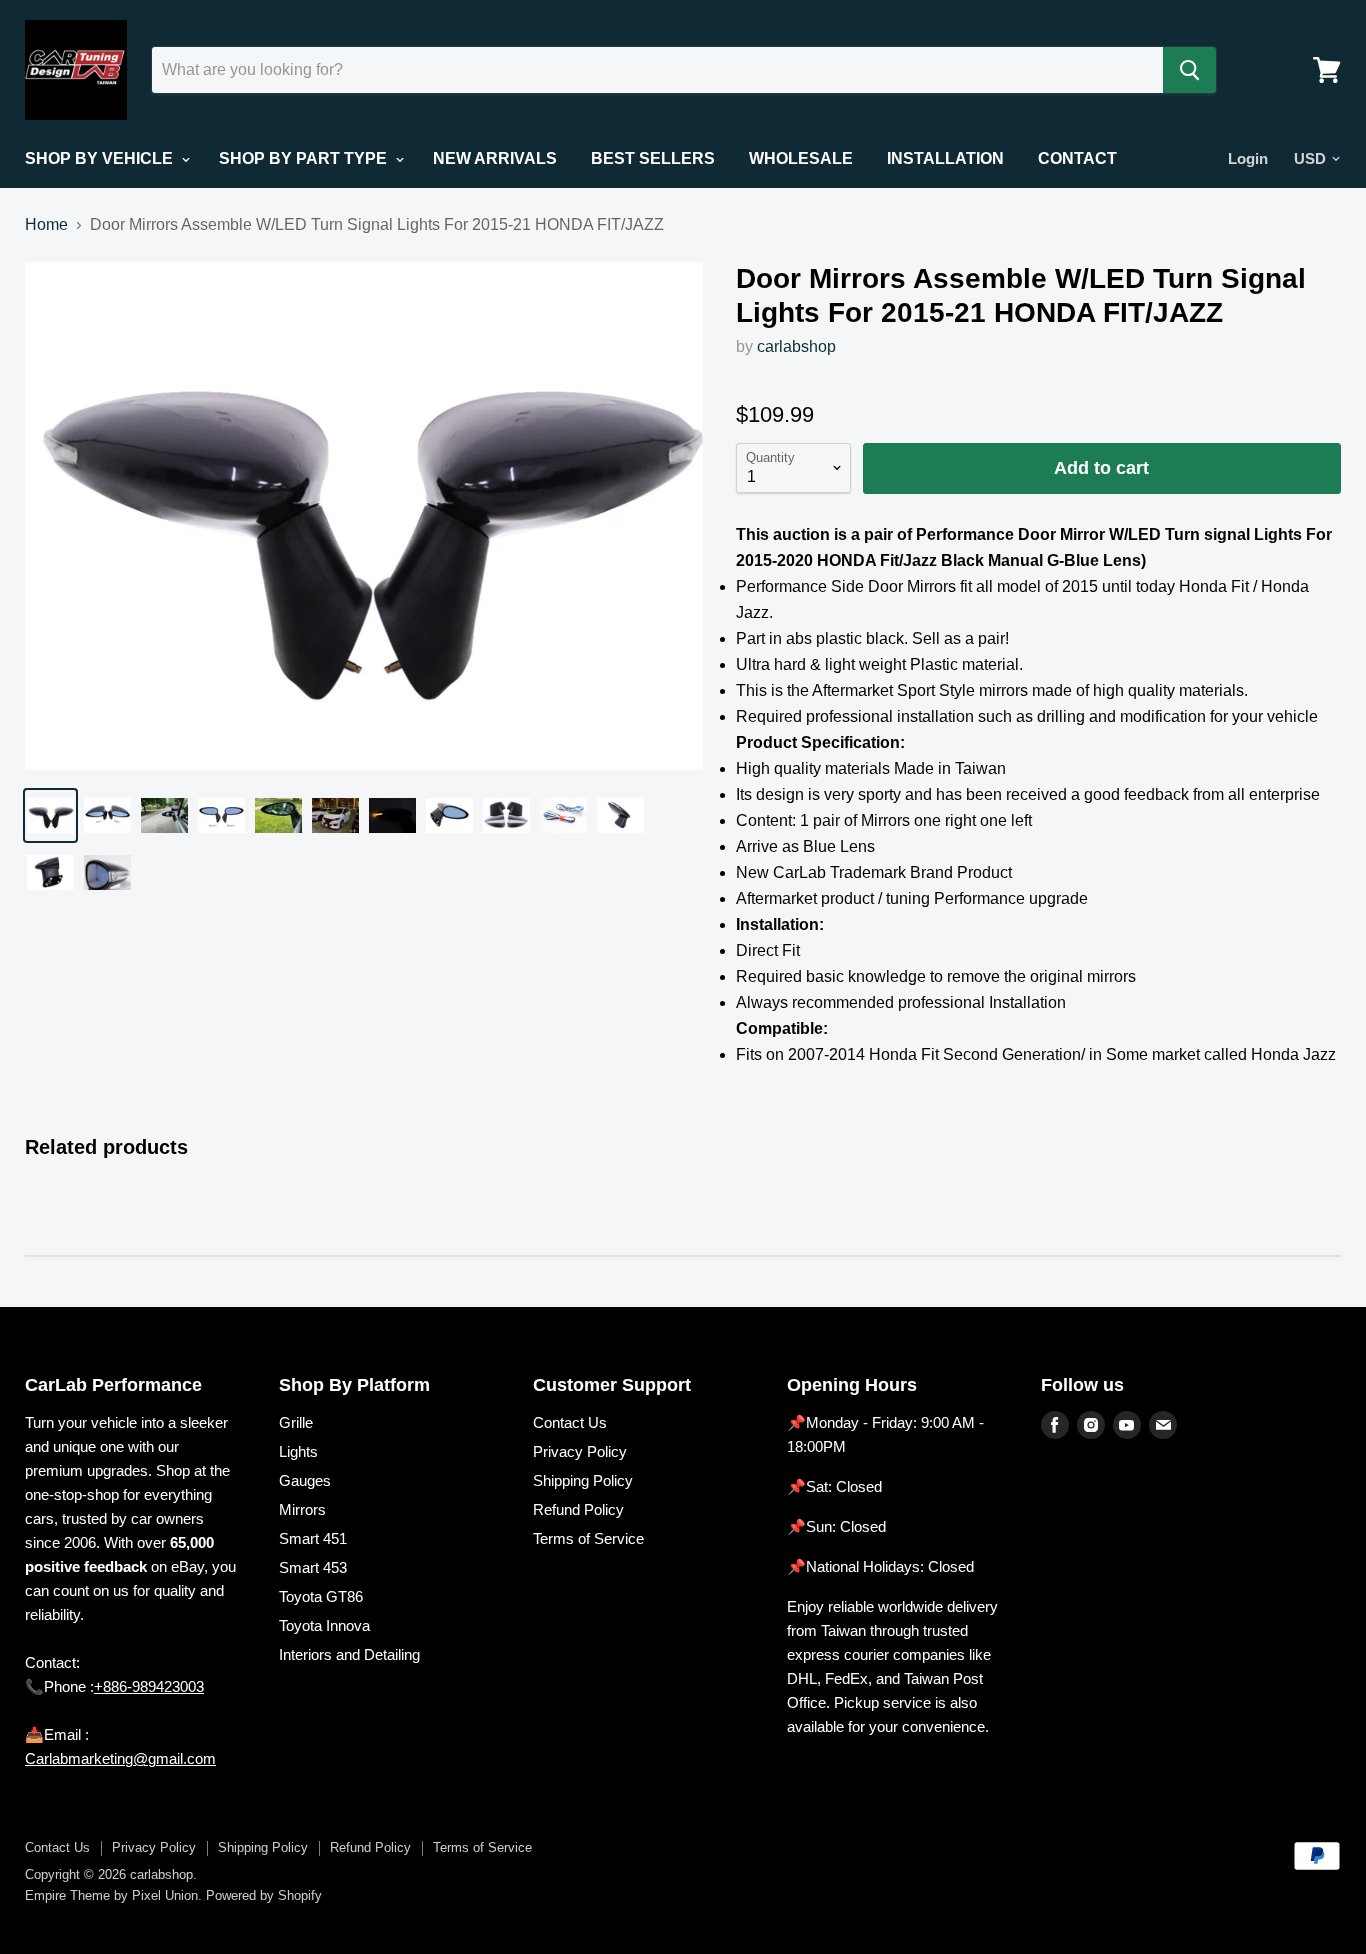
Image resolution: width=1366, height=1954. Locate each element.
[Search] (1189, 70)
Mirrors (302, 1509)
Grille (296, 1422)
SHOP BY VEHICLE (101, 158)
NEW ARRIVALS (495, 158)
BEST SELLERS (653, 158)
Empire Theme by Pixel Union (111, 1895)
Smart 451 (313, 1538)
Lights (298, 1451)
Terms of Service (588, 1538)
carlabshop (796, 346)
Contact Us (570, 1422)
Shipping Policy (583, 1480)
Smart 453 (313, 1567)
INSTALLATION (945, 158)
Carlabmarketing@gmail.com (120, 1758)
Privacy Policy (580, 1451)
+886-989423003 (149, 1686)
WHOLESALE (801, 158)
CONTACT (1077, 158)
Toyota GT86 (321, 1596)
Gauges (305, 1480)
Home (46, 224)
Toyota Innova (324, 1625)
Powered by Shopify (264, 1895)
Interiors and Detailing (349, 1654)
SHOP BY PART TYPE (305, 158)
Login (1248, 158)
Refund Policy (578, 1509)
